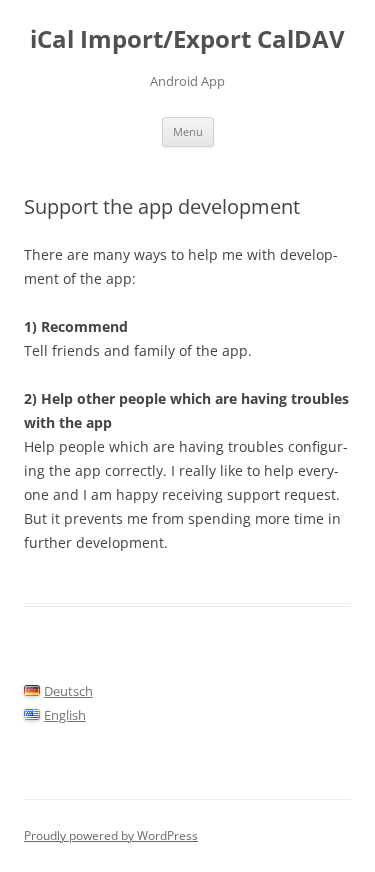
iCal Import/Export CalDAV (187, 39)
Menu (188, 131)
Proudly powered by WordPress (111, 835)
